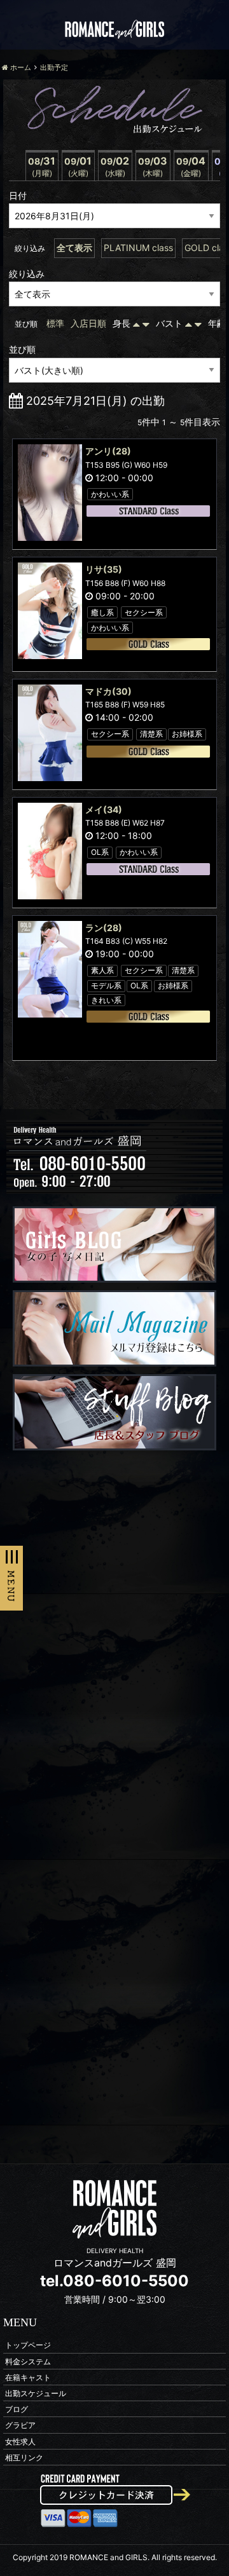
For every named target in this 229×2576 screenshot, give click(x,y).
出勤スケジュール (36, 2393)
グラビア (20, 2425)
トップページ (28, 2345)
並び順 (22, 349)
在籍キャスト (28, 2377)
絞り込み (27, 274)
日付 (18, 195)
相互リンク (24, 2457)
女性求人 (20, 2441)
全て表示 (74, 248)
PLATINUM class (138, 248)
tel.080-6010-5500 (114, 2281)
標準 (55, 323)
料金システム (28, 2361)
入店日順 (88, 323)
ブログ (17, 2409)
